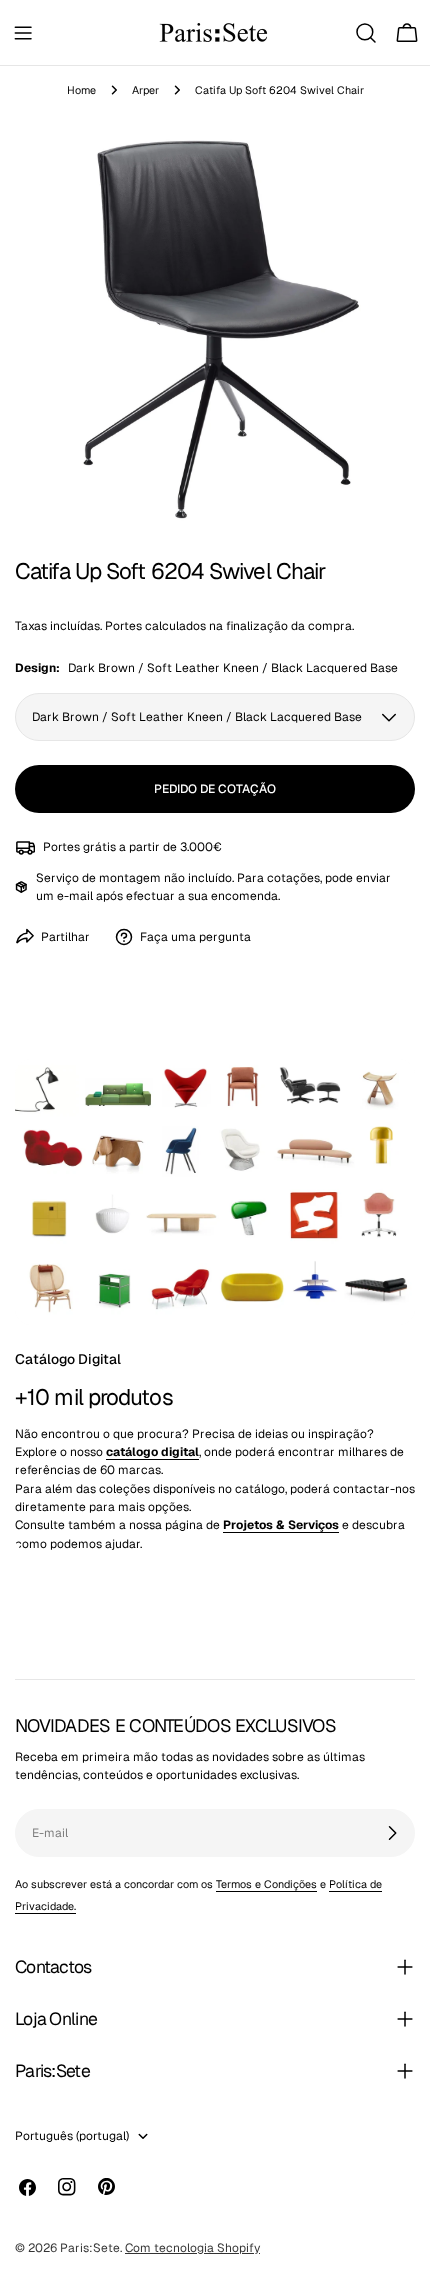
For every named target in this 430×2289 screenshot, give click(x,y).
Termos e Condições (266, 1884)
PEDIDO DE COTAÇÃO (215, 789)
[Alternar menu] (23, 33)
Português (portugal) (72, 2136)
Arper (145, 90)
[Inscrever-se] (392, 1833)
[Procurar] (366, 33)
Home (81, 90)
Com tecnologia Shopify (192, 2248)
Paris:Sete (90, 2248)
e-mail (75, 896)
